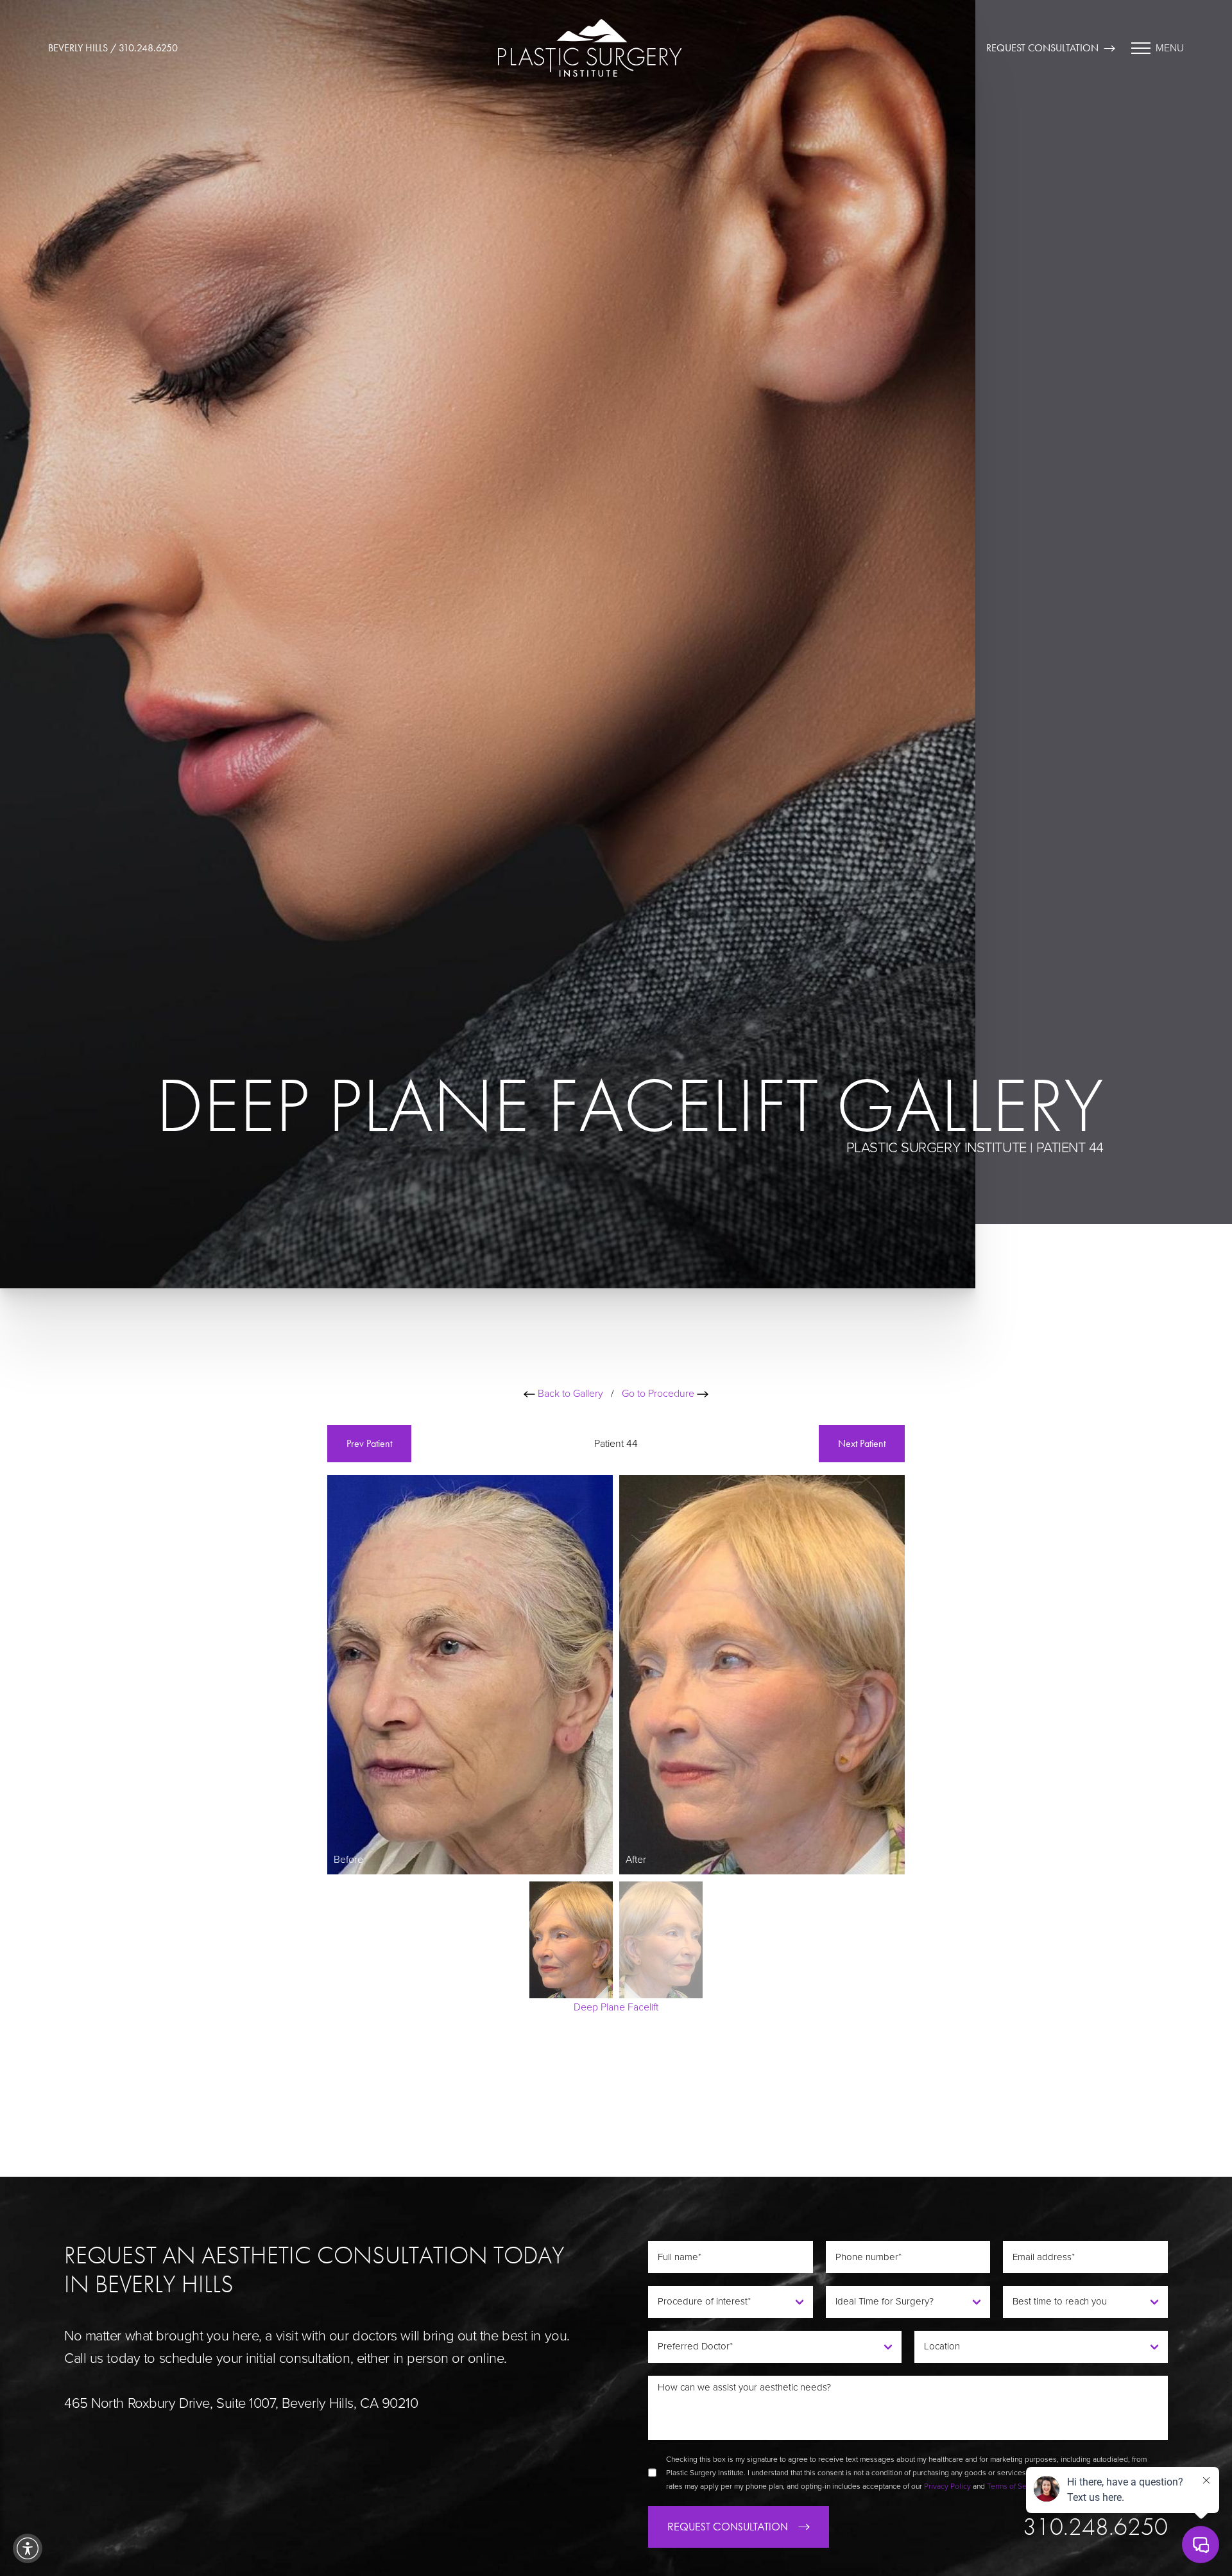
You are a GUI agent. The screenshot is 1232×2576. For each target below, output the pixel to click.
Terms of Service (1015, 2486)
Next (862, 1443)
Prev (369, 1443)
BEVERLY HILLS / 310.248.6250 (113, 48)
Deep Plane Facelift (616, 2007)
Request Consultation (1042, 48)
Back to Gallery (569, 1394)
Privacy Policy (947, 2486)
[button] (28, 2548)
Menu (1170, 48)
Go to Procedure (659, 1394)
